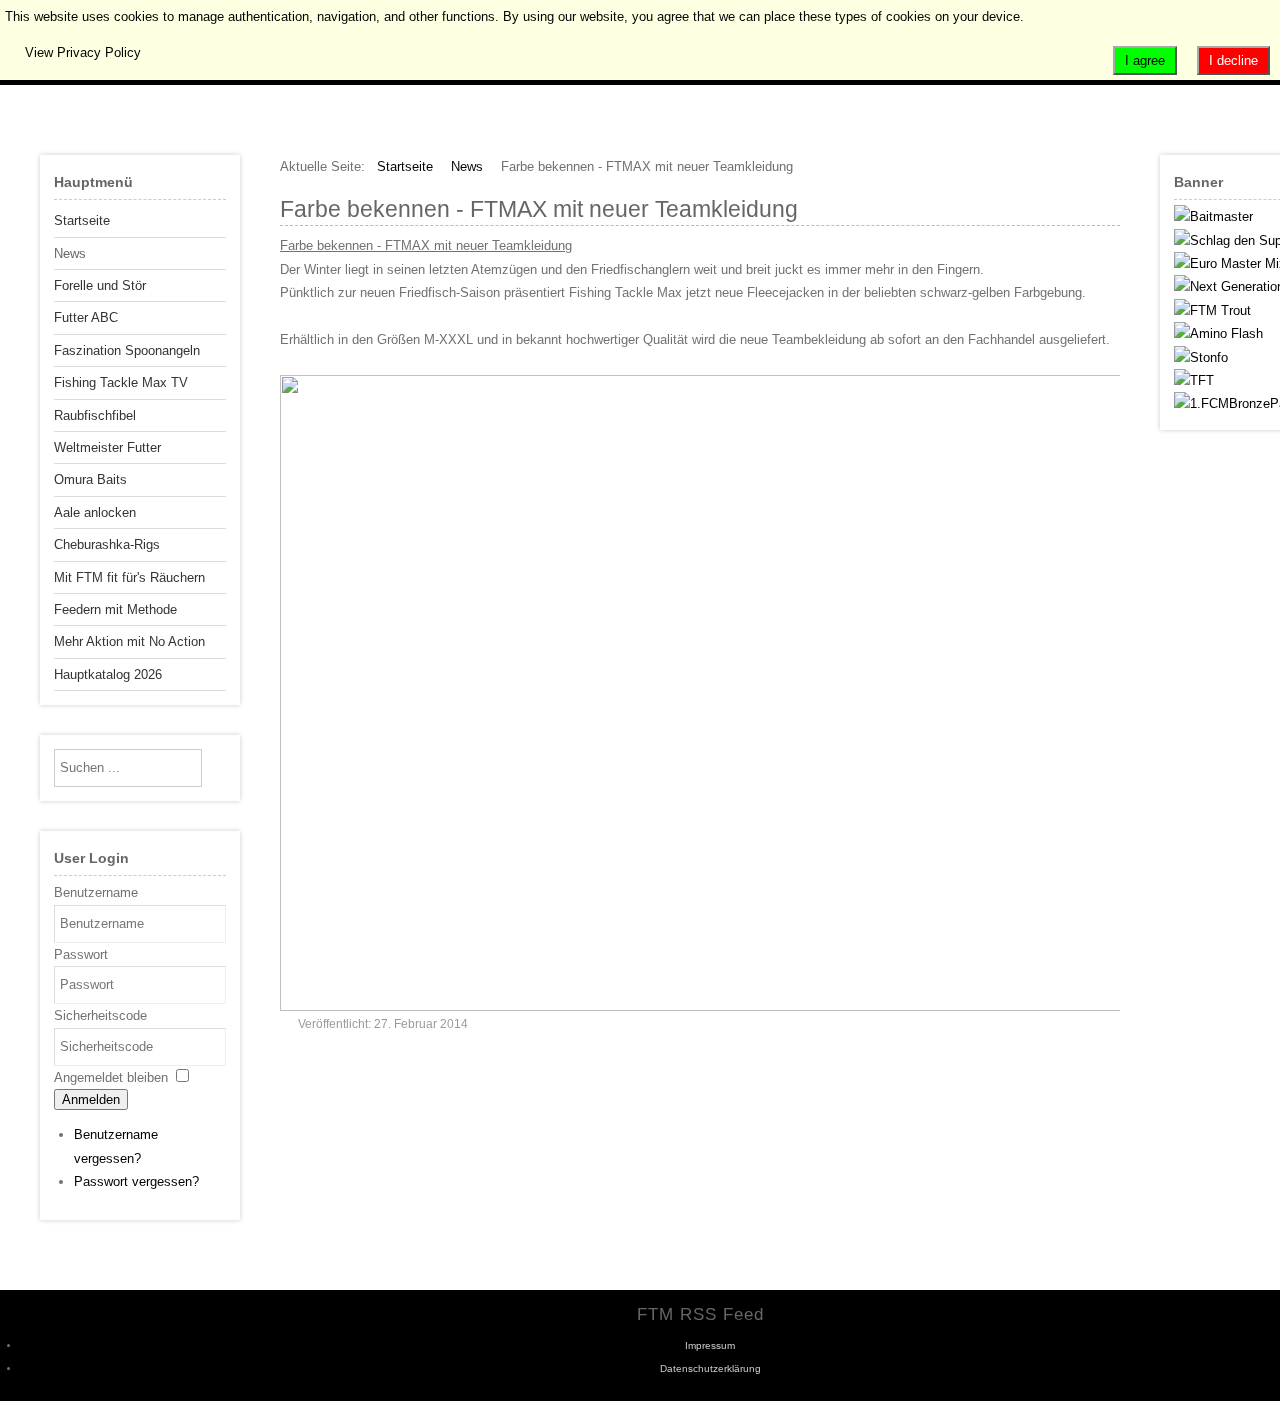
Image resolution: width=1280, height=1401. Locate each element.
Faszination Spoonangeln (127, 350)
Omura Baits (90, 479)
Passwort (81, 954)
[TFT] (1194, 380)
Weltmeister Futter (107, 447)
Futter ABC (86, 317)
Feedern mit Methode (115, 609)
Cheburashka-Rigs (107, 544)
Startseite (82, 220)
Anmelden (91, 1099)
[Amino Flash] (1218, 333)
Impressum (710, 1345)
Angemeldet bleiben (111, 1077)
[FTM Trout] (1212, 310)
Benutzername (96, 892)
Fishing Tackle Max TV (121, 382)
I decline (1233, 60)
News (70, 253)
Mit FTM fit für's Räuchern (129, 577)
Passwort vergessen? (136, 1181)
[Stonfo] (1201, 357)
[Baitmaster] (1213, 216)
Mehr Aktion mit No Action (129, 641)
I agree (1145, 60)
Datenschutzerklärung (710, 1368)
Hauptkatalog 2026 (108, 674)
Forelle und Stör (100, 285)
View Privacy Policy (83, 52)
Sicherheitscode (100, 1015)
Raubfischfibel (95, 415)
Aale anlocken (95, 512)
